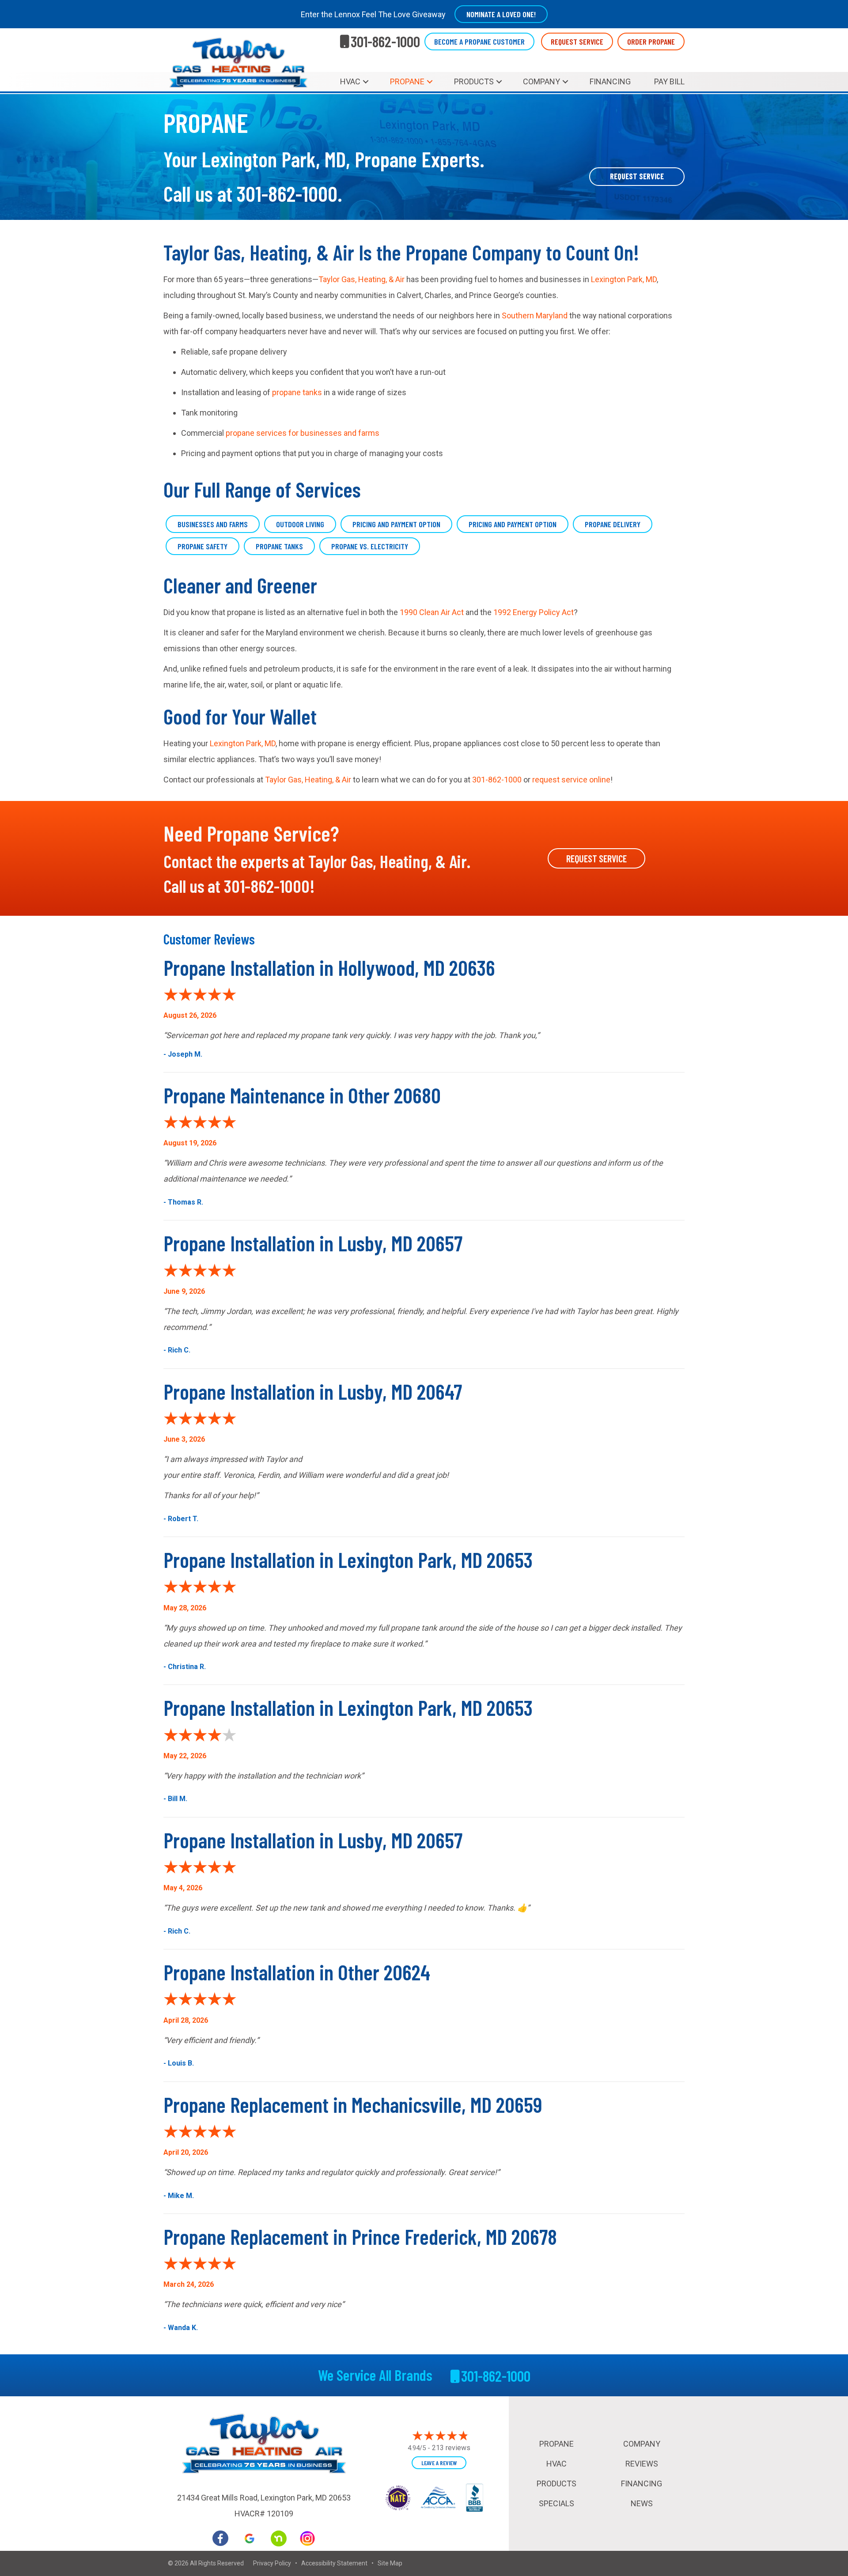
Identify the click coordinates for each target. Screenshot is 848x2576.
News (642, 2503)
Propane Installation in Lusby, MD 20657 (313, 1243)
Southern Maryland (535, 315)
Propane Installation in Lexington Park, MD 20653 (348, 1560)
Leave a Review (439, 2463)
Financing (610, 81)
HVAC (350, 81)
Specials (556, 2503)
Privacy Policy (272, 2563)
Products (474, 81)
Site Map (390, 2563)
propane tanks (297, 392)
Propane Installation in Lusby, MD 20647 (313, 1391)
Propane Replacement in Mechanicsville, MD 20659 (353, 2104)
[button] (366, 82)
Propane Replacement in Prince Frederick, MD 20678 (360, 2236)
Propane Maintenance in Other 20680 (302, 1095)
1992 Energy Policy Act (534, 612)
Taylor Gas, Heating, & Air (362, 279)
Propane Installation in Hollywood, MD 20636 (329, 967)
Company (541, 81)
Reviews (642, 2464)
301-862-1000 (287, 193)
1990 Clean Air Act (432, 612)
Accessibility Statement (334, 2563)
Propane (407, 81)
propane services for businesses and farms (303, 433)
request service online (571, 780)
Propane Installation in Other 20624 (297, 1972)
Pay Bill (669, 81)
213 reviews (451, 2448)
